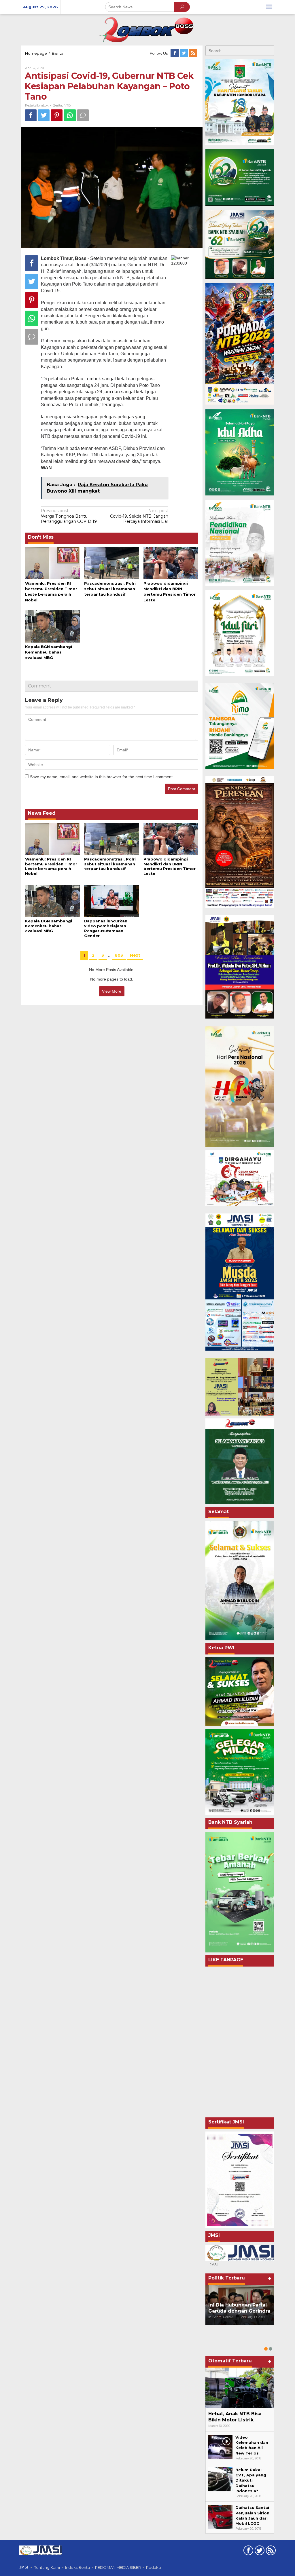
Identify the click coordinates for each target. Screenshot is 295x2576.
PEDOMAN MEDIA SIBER (118, 2567)
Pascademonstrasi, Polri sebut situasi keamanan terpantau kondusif (110, 589)
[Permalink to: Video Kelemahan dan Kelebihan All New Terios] (220, 2446)
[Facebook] (175, 53)
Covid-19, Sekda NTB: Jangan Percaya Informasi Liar (139, 516)
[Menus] (269, 7)
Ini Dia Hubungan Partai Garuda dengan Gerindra (239, 2308)
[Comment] (83, 115)
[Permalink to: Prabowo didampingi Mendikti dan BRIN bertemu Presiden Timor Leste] (171, 563)
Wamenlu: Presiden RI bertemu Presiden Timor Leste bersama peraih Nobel (51, 866)
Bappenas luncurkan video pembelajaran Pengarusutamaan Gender (106, 928)
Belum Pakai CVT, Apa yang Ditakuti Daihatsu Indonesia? (251, 2480)
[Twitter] (184, 53)
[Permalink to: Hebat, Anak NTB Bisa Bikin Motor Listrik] (240, 2388)
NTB (67, 105)
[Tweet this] (44, 115)
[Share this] (31, 115)
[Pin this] (57, 115)
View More (112, 991)
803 (119, 955)
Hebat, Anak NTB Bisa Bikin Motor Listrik (235, 2417)
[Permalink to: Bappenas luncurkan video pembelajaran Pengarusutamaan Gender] (111, 901)
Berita (57, 105)
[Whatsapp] (70, 115)
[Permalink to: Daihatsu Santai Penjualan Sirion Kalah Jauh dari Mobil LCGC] (220, 2517)
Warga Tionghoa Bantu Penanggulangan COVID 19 (69, 516)
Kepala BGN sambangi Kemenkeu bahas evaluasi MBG (49, 652)
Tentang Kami (47, 2567)
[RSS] (194, 53)
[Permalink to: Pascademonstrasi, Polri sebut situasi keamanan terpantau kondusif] (111, 563)
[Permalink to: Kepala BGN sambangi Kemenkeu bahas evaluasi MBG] (52, 626)
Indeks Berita (77, 2567)
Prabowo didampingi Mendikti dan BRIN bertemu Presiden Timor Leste (170, 866)
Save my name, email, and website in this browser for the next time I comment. (102, 777)
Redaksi (154, 2567)
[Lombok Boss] (147, 29)
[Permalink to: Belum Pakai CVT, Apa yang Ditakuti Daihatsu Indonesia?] (220, 2479)
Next (135, 955)
